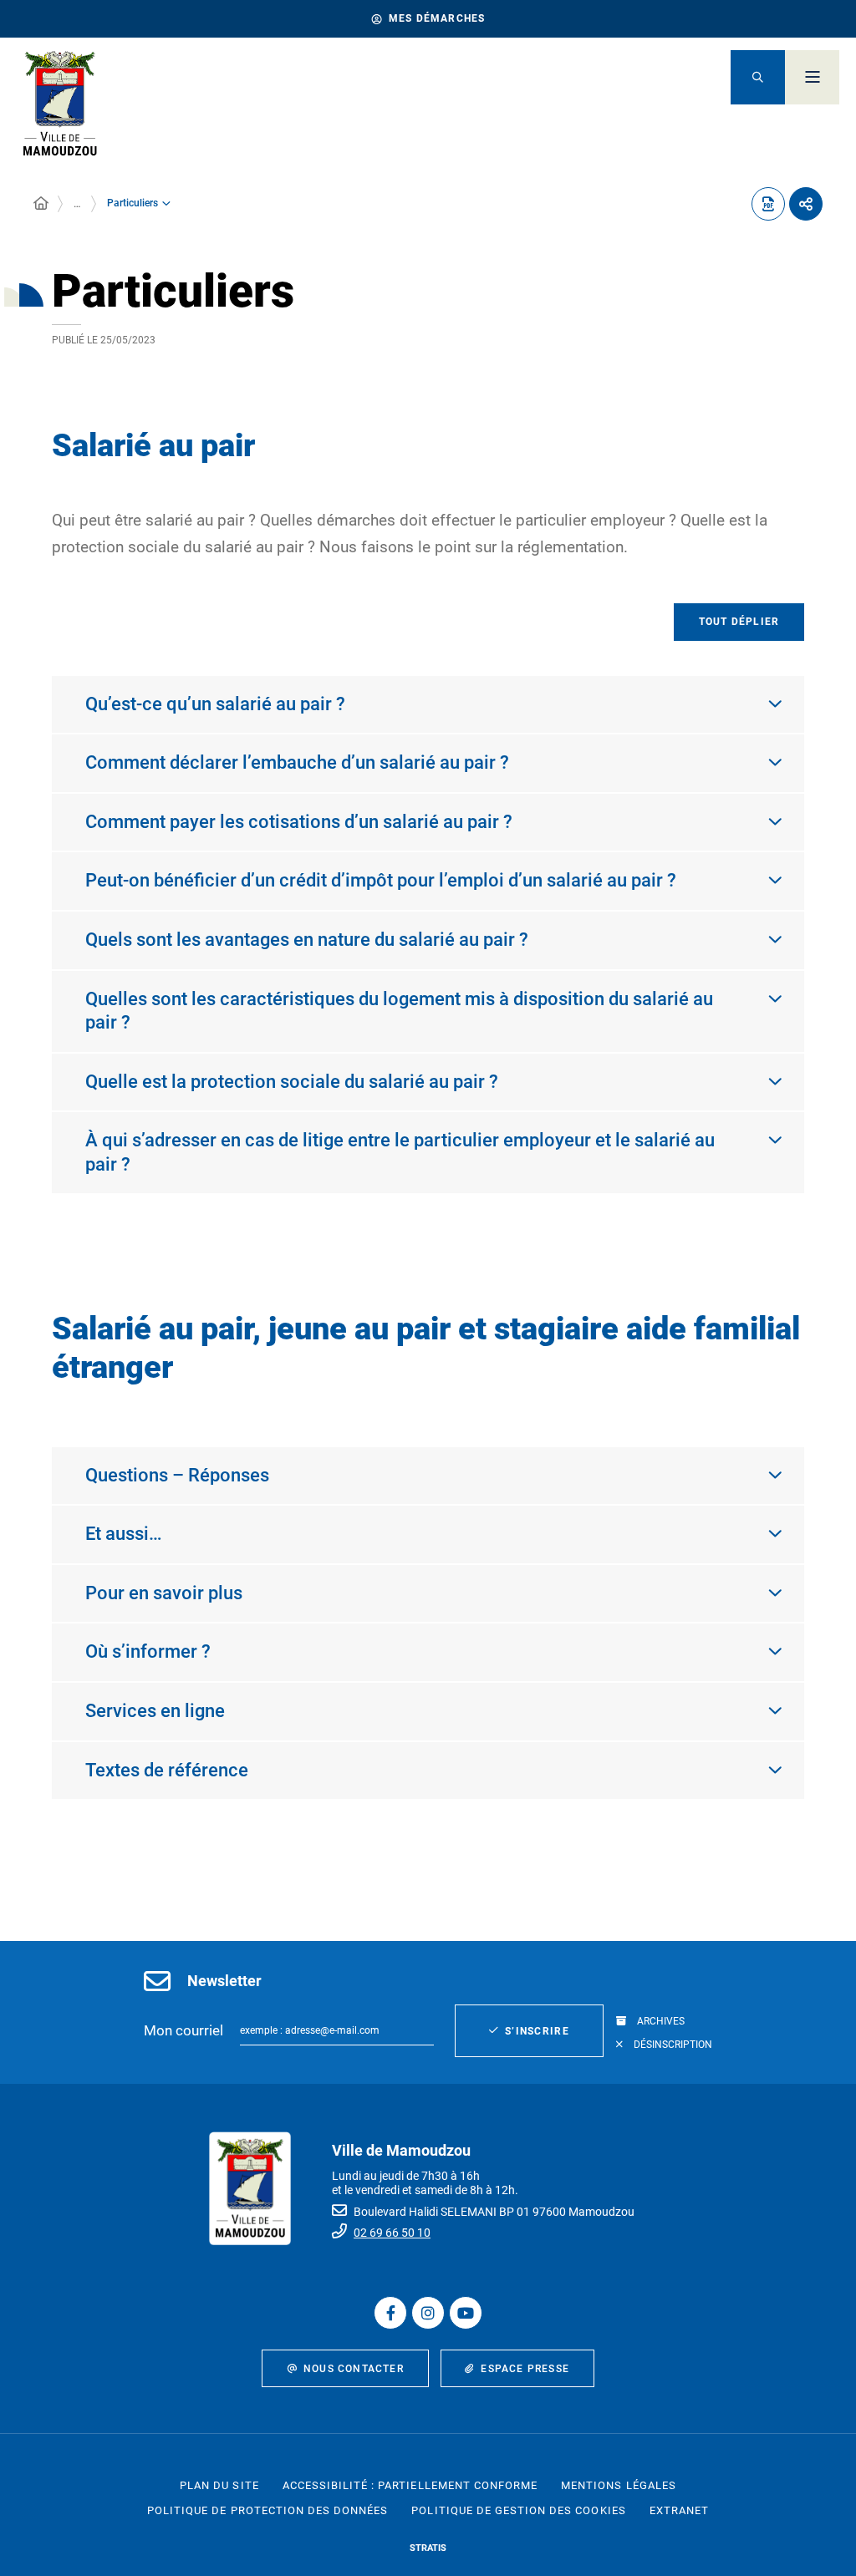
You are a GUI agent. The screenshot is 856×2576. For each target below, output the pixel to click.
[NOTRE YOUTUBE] (466, 2313)
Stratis (428, 2548)
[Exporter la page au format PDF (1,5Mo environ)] (768, 204)
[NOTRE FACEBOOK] (390, 2313)
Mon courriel (183, 2030)
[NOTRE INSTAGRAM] (428, 2313)
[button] (758, 77)
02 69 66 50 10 (392, 2233)
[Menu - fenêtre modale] (812, 77)
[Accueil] (41, 204)
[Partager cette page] (806, 204)
